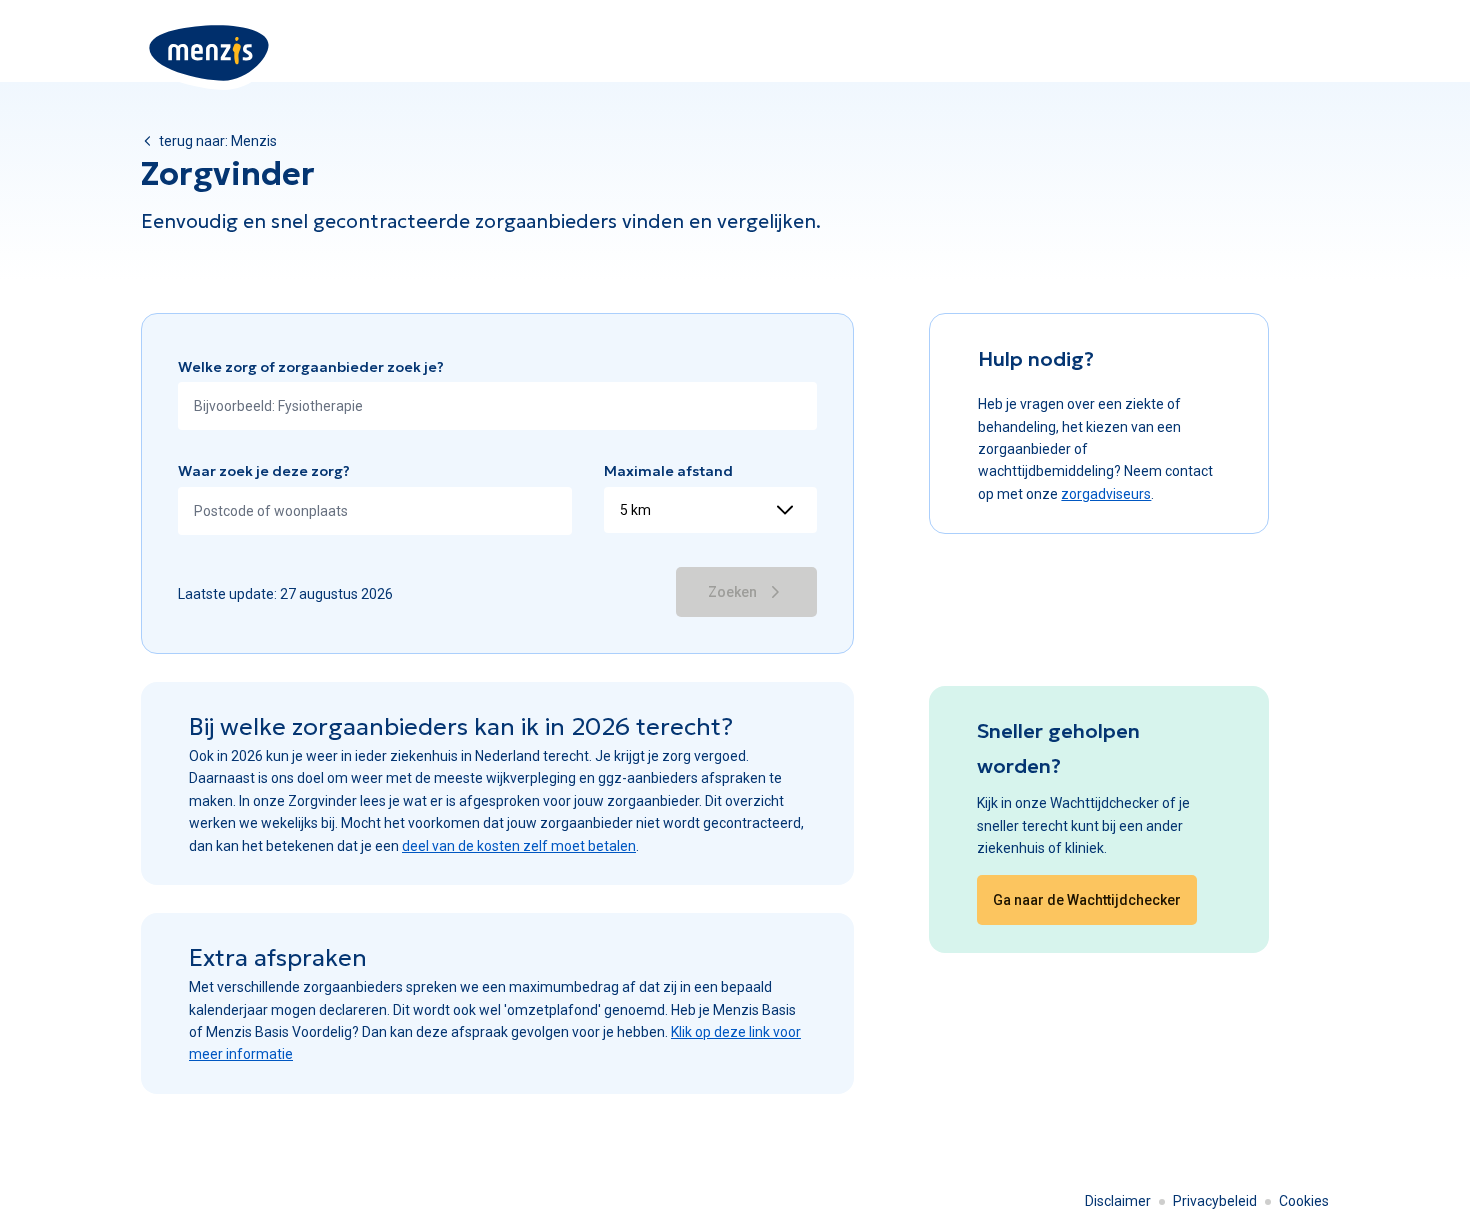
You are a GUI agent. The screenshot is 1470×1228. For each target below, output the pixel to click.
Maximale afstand (668, 471)
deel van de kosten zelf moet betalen (519, 846)
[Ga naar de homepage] (210, 53)
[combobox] (497, 406)
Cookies (1304, 1201)
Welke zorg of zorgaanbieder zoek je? (311, 367)
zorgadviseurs (1106, 494)
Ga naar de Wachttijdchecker (1087, 900)
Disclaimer (1118, 1201)
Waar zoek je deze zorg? (264, 471)
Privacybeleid (1215, 1201)
